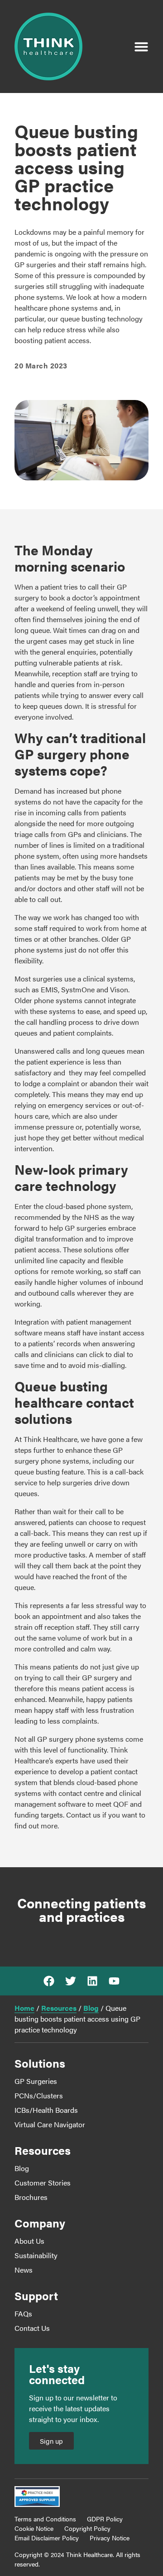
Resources (59, 2008)
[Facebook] (49, 1981)
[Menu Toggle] (141, 46)
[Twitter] (71, 1981)
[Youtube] (114, 1981)
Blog (91, 2008)
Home (24, 2008)
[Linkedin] (92, 1981)
